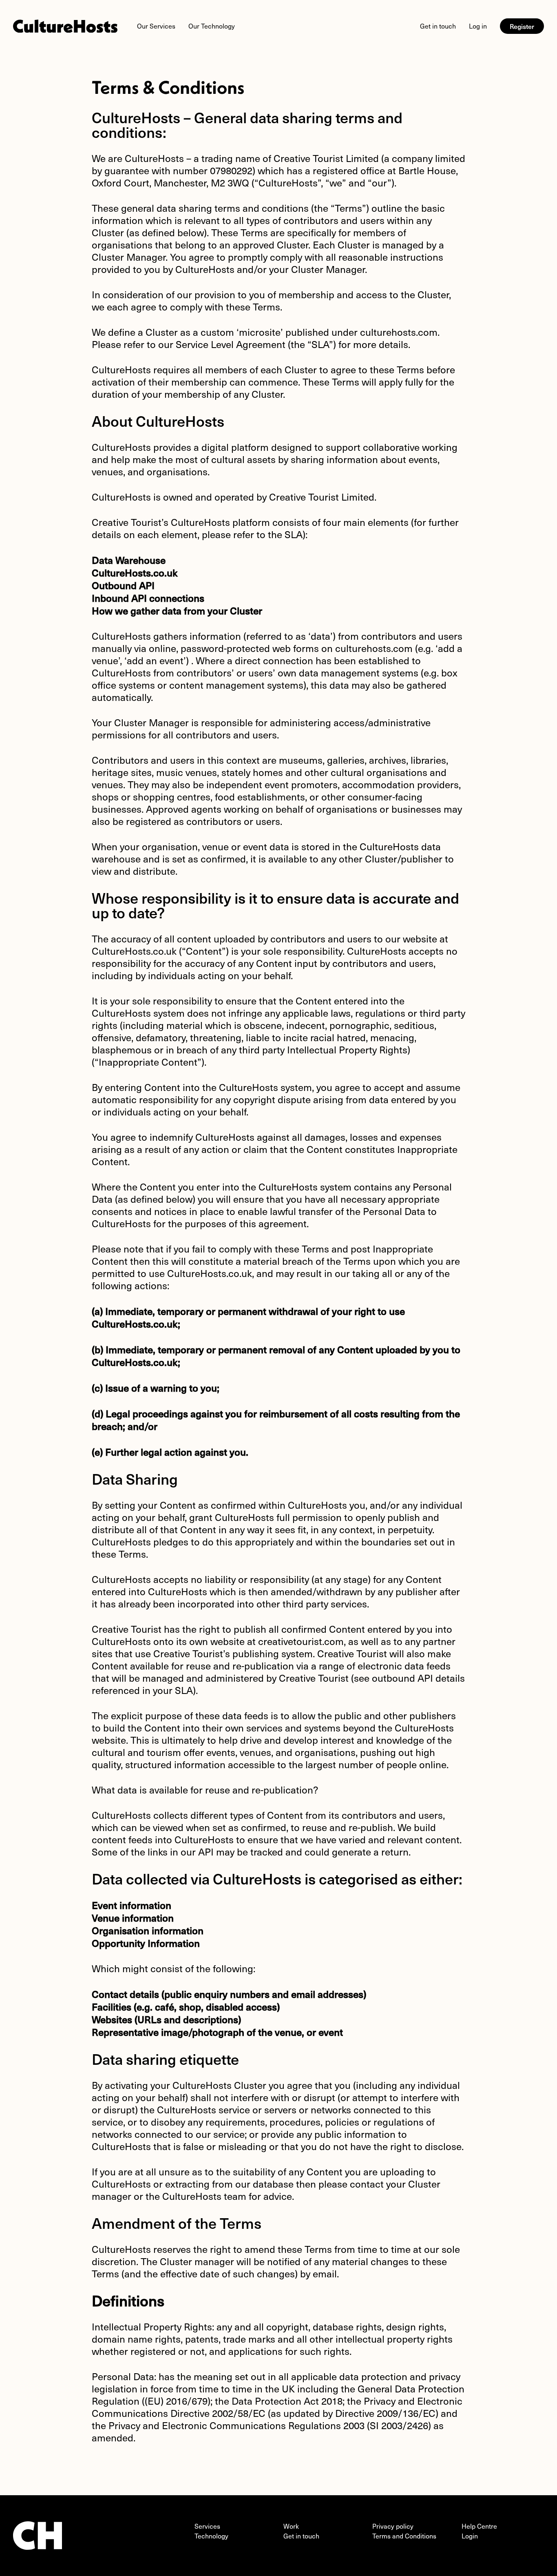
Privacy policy (393, 2526)
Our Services (156, 26)
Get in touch (438, 26)
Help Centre (479, 2526)
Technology (211, 2536)
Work (291, 2526)
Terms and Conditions (404, 2536)
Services (207, 2526)
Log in (478, 26)
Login (470, 2536)
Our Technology (212, 26)
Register (522, 26)
